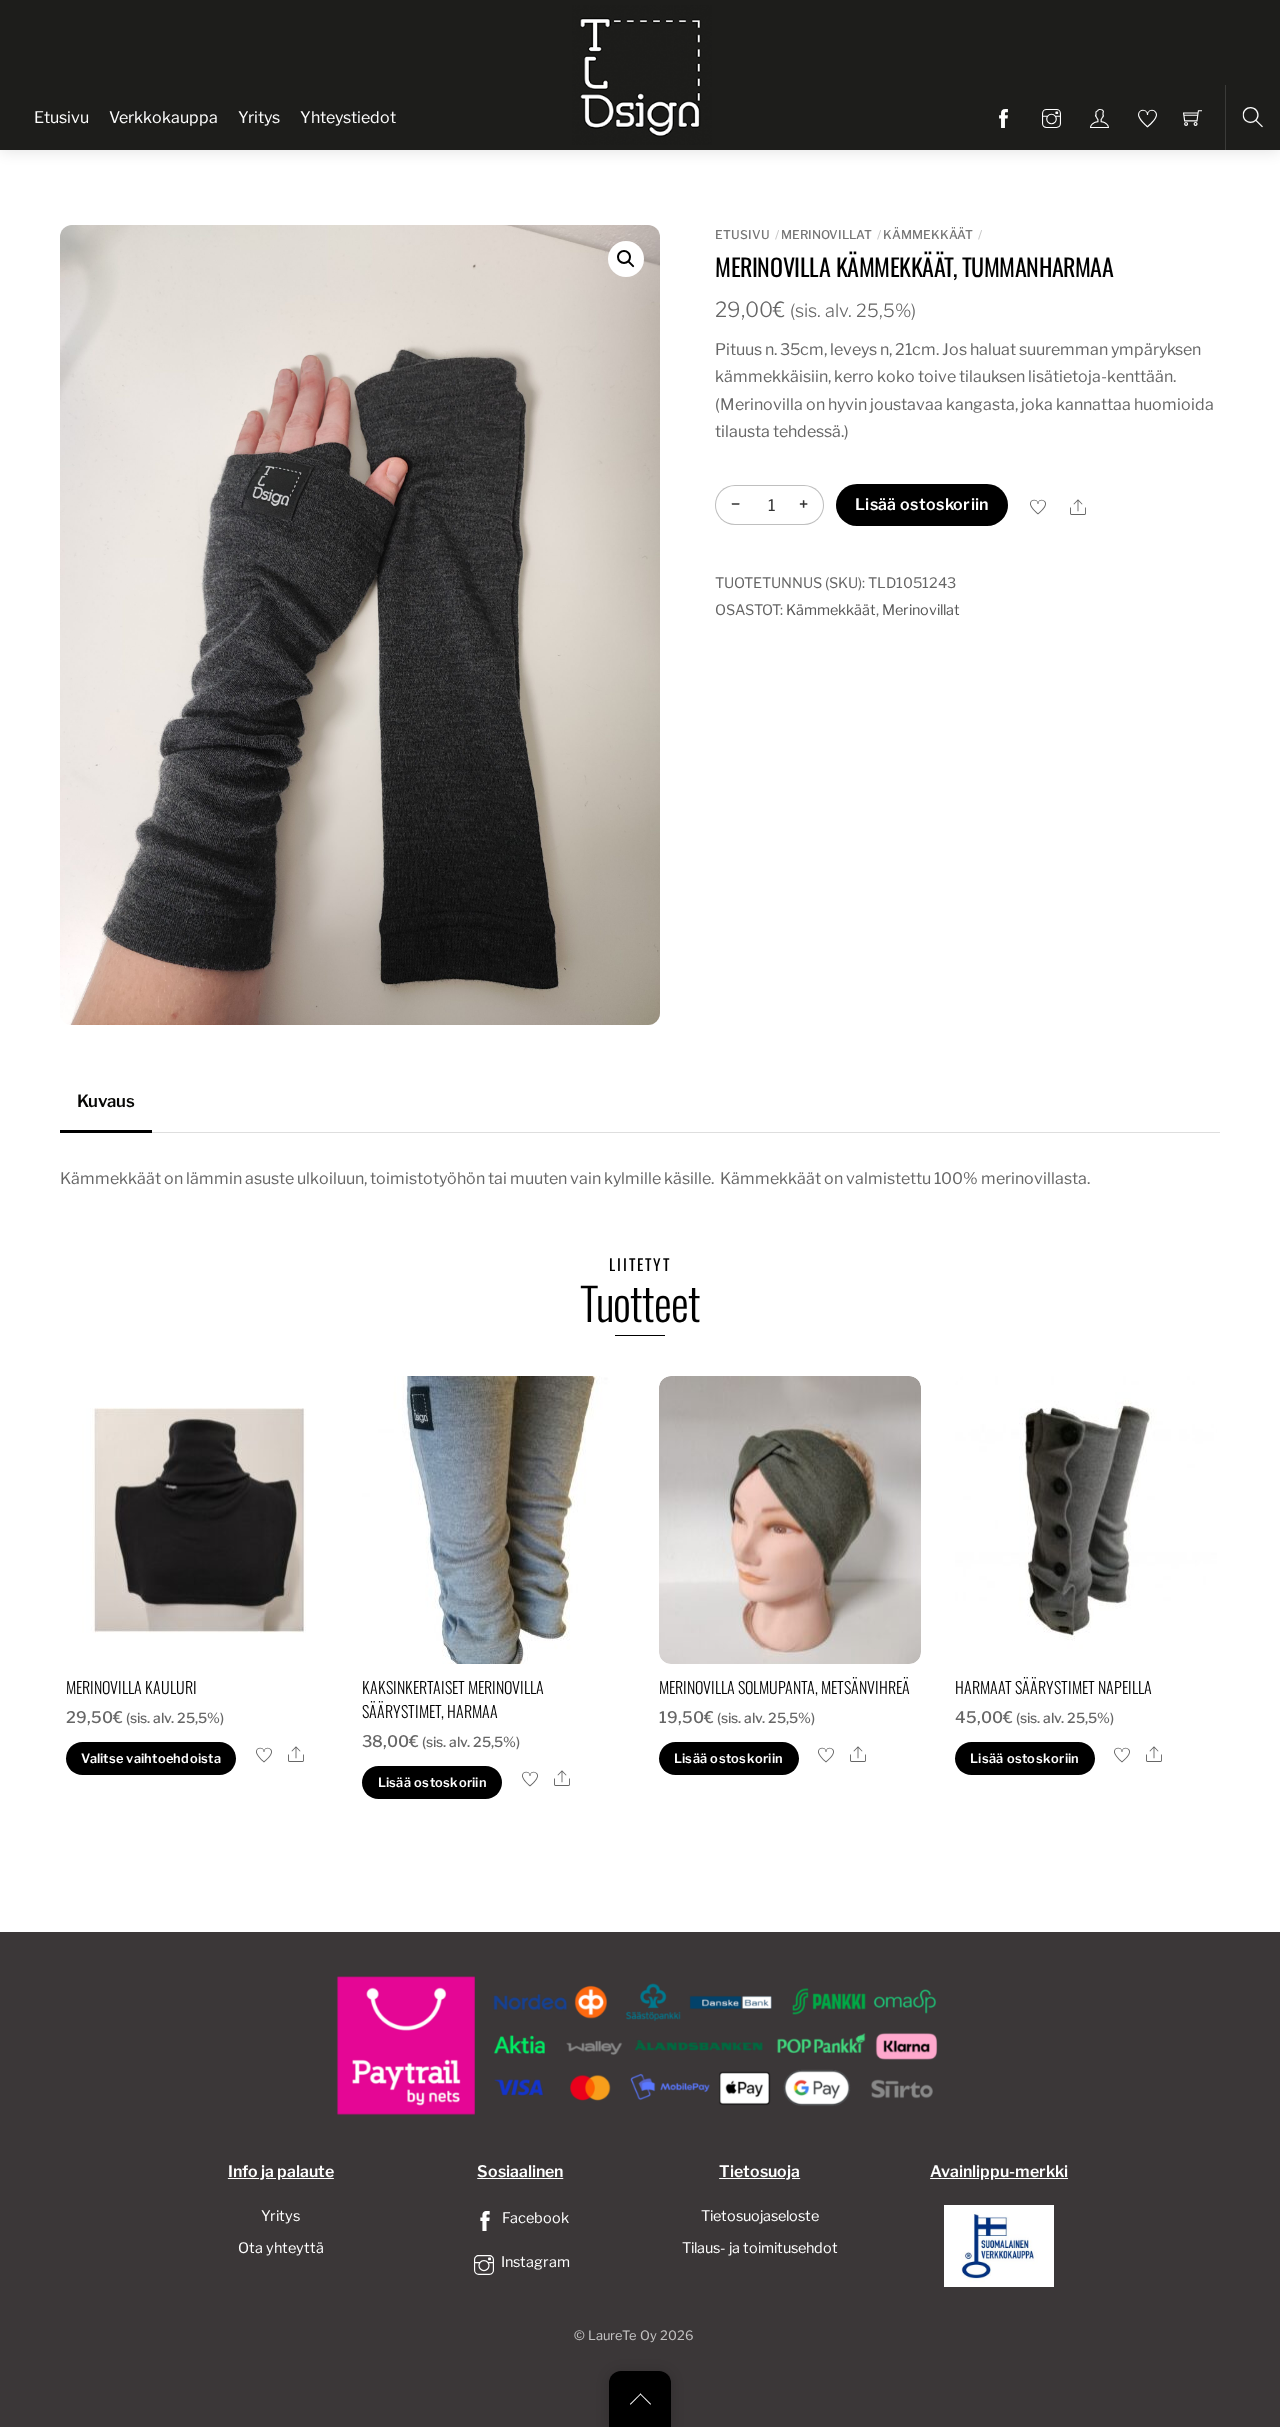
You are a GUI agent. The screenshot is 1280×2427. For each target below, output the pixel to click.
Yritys (259, 117)
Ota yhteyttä (281, 2248)
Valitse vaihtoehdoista (151, 1758)
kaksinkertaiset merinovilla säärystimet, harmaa (453, 1699)
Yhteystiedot (348, 117)
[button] (626, 259)
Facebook (534, 2218)
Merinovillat (826, 234)
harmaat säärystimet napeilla (1053, 1687)
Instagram (534, 2262)
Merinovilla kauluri (131, 1687)
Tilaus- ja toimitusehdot (760, 2248)
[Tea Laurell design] (642, 73)
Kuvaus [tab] (106, 1101)
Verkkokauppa (163, 117)
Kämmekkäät (928, 234)
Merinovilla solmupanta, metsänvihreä (784, 1687)
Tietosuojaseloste (760, 2216)
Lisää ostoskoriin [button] (432, 1782)
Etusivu (61, 117)
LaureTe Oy (622, 2335)
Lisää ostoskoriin (921, 504)
